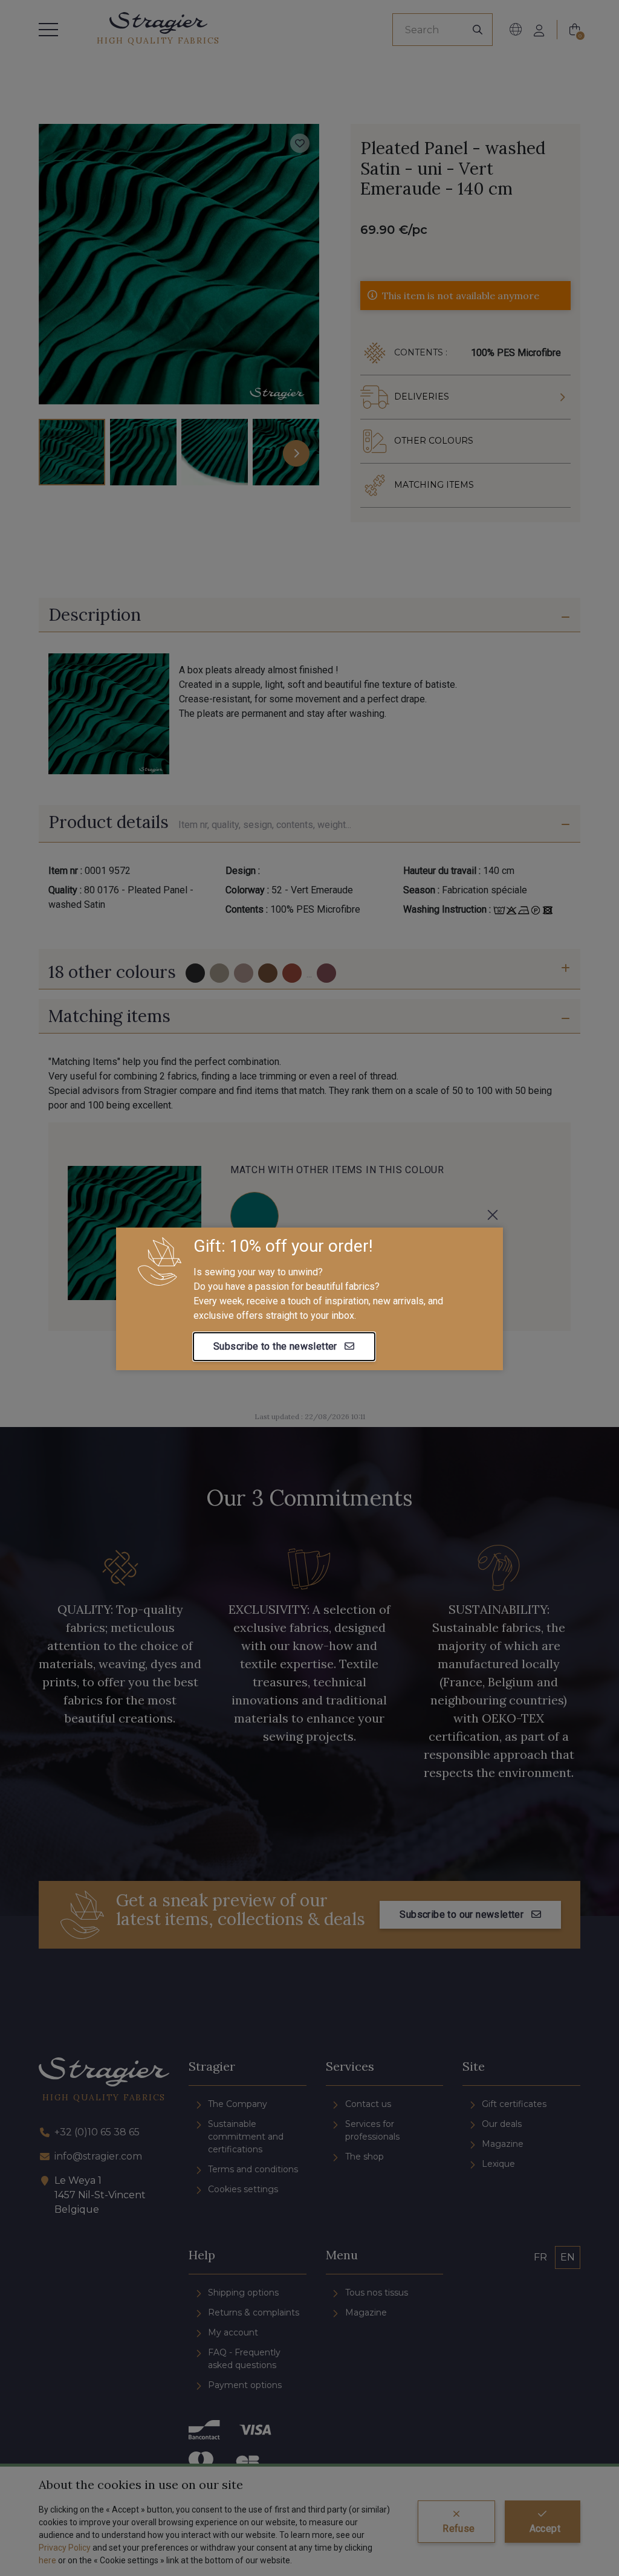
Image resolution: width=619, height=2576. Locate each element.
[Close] (493, 1215)
